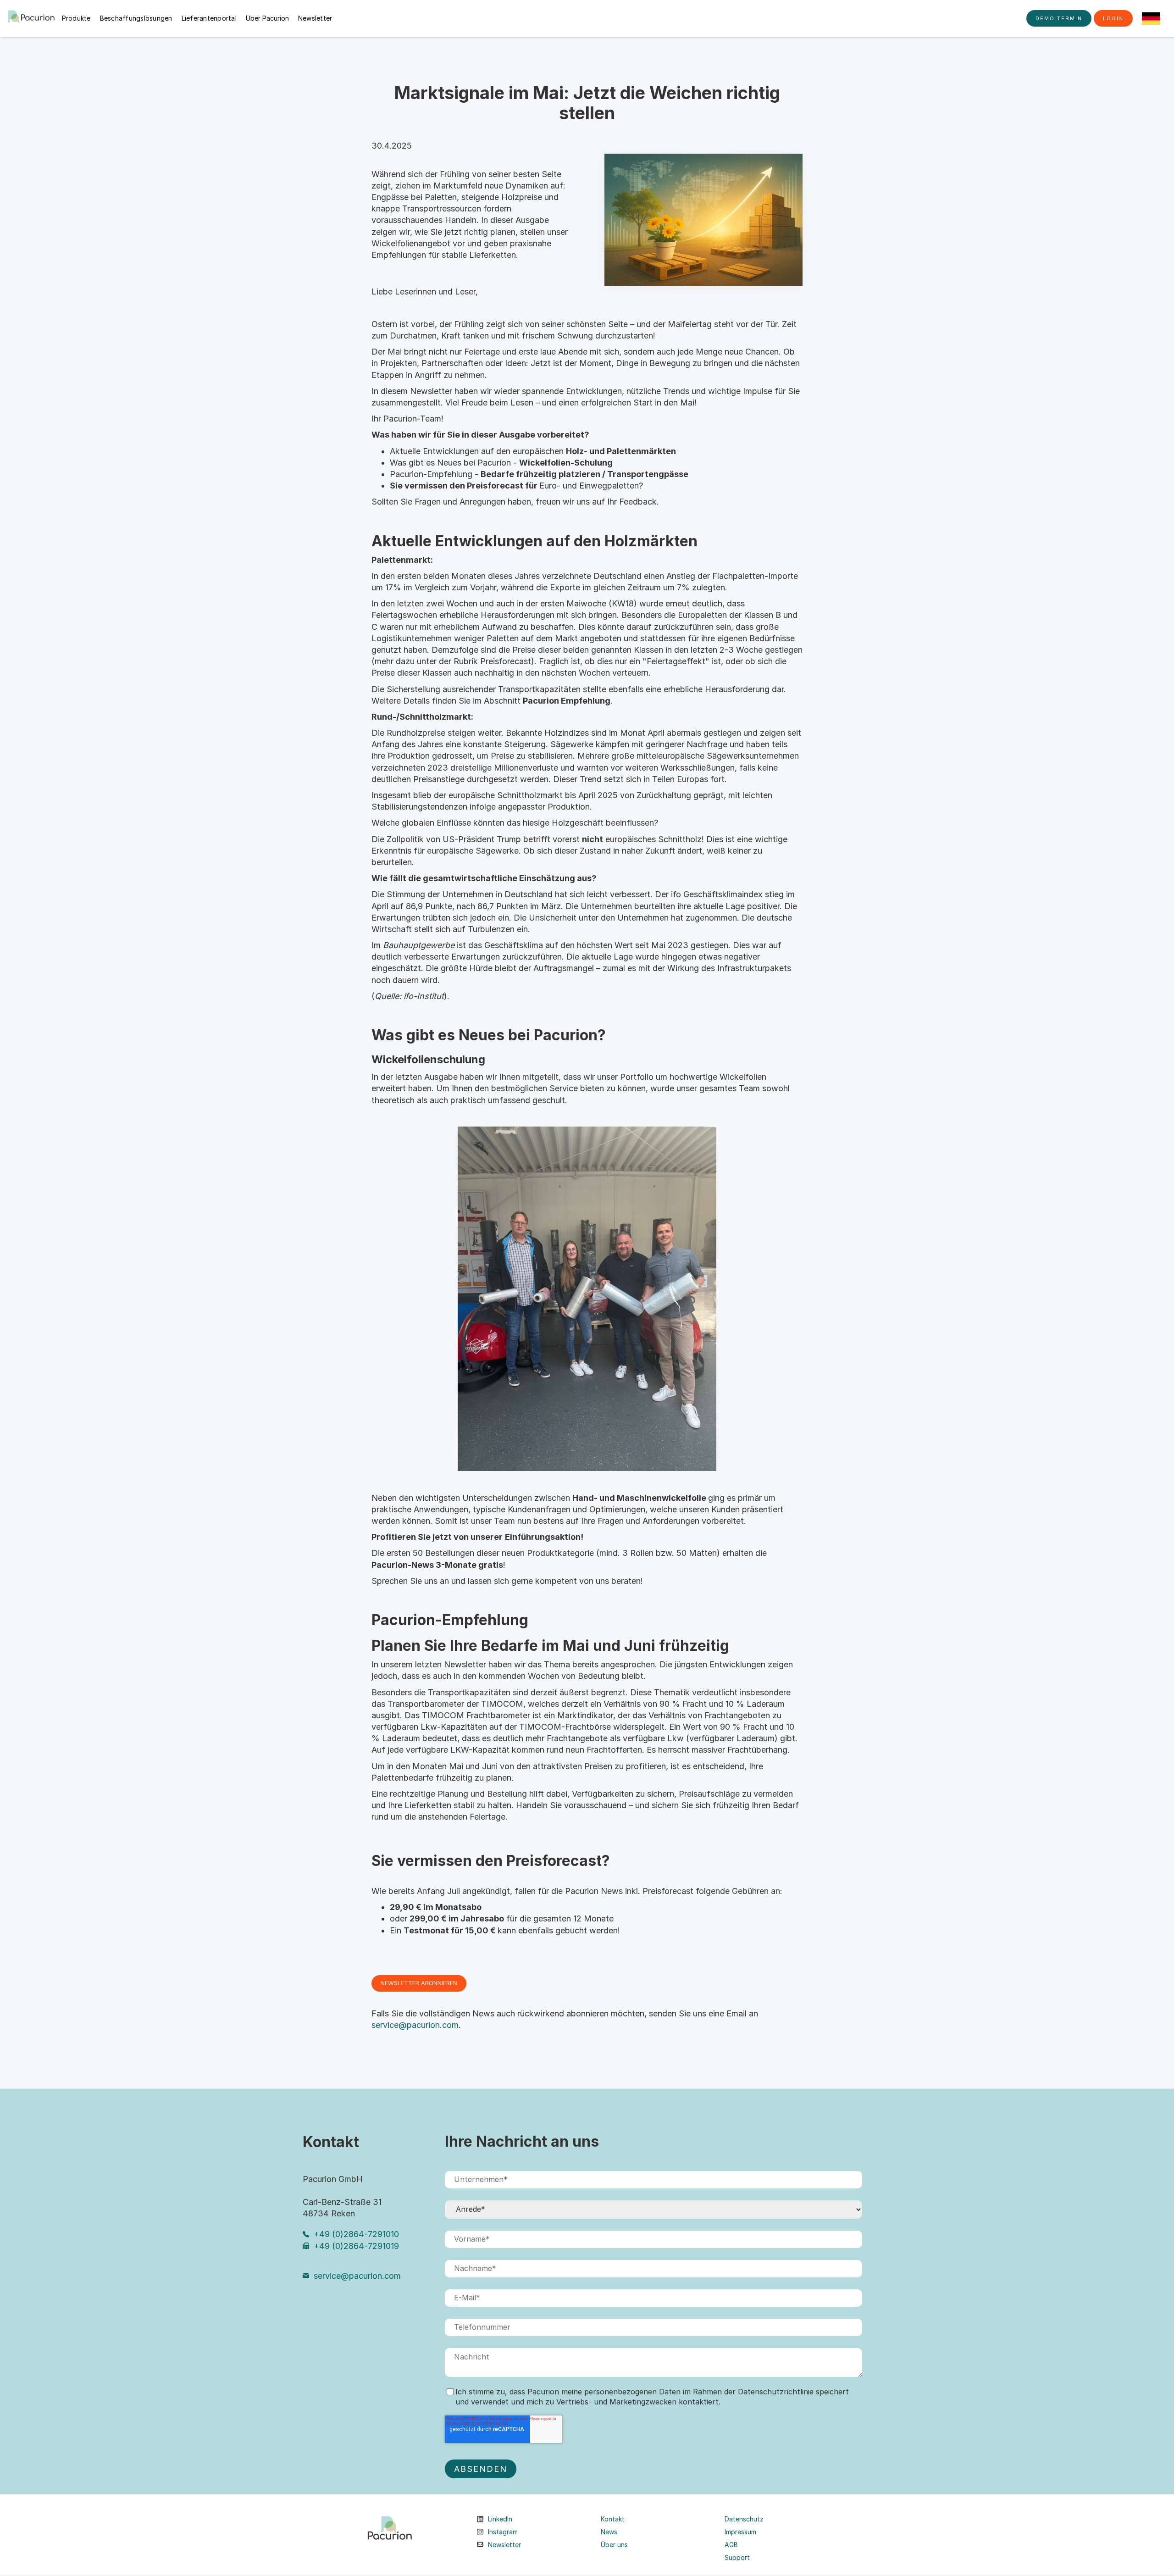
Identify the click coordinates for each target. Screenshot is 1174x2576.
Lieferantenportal (209, 18)
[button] (1151, 18)
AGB (731, 2545)
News (609, 2532)
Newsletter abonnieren (419, 1983)
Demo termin (1059, 18)
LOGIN (1113, 18)
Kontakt (613, 2519)
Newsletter (315, 18)
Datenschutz (744, 2519)
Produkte (76, 18)
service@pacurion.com (415, 2025)
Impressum (740, 2532)
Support (737, 2558)
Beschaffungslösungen (136, 18)
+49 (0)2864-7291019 (356, 2246)
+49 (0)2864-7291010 (356, 2234)
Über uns (614, 2545)
